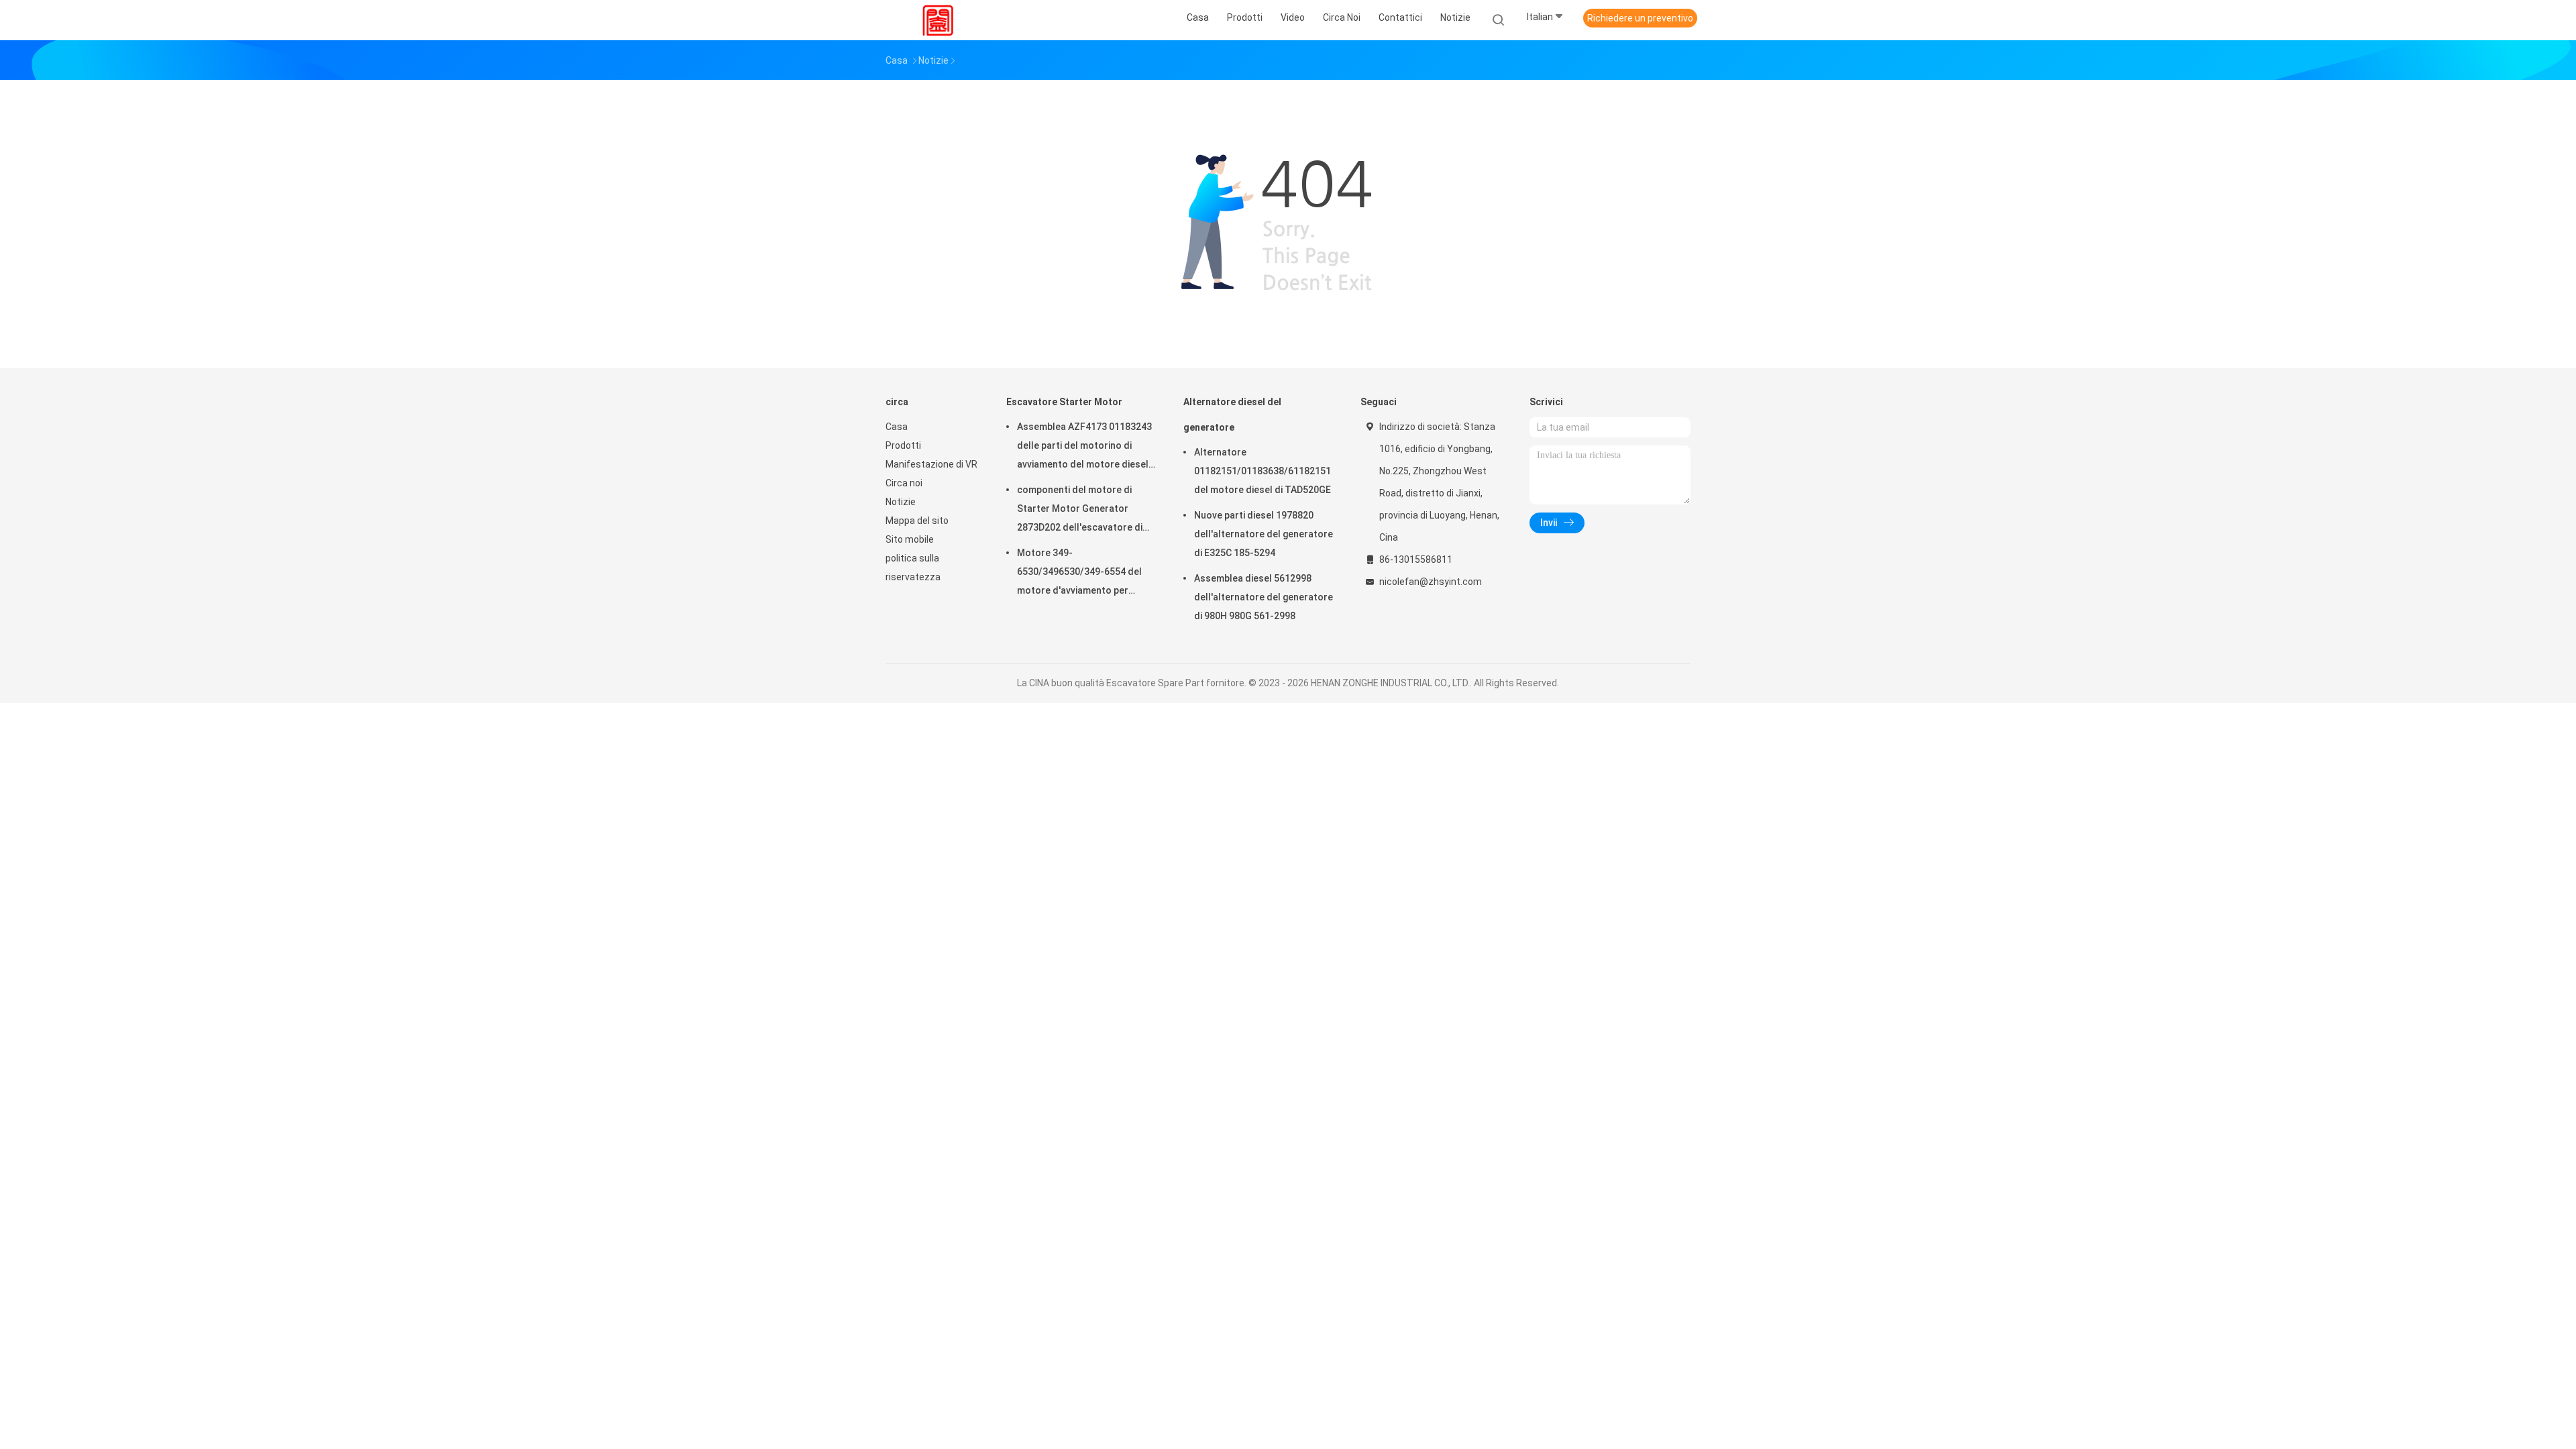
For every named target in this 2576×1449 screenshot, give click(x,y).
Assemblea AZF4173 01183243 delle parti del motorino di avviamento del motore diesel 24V (1084, 447)
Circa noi (904, 483)
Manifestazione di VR (931, 464)
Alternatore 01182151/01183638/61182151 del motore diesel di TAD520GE (1263, 471)
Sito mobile (910, 539)
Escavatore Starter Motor (1064, 402)
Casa (897, 427)
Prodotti (903, 445)
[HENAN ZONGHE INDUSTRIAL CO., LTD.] (938, 20)
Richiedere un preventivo (1640, 18)
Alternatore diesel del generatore (1232, 415)
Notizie (901, 502)
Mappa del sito (917, 521)
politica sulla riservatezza (913, 568)
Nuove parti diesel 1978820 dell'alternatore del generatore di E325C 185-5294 (1264, 534)
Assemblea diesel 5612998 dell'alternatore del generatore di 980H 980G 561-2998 (1264, 597)
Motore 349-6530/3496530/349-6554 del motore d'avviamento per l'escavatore (1079, 574)
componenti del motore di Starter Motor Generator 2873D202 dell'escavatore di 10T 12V (1080, 511)
